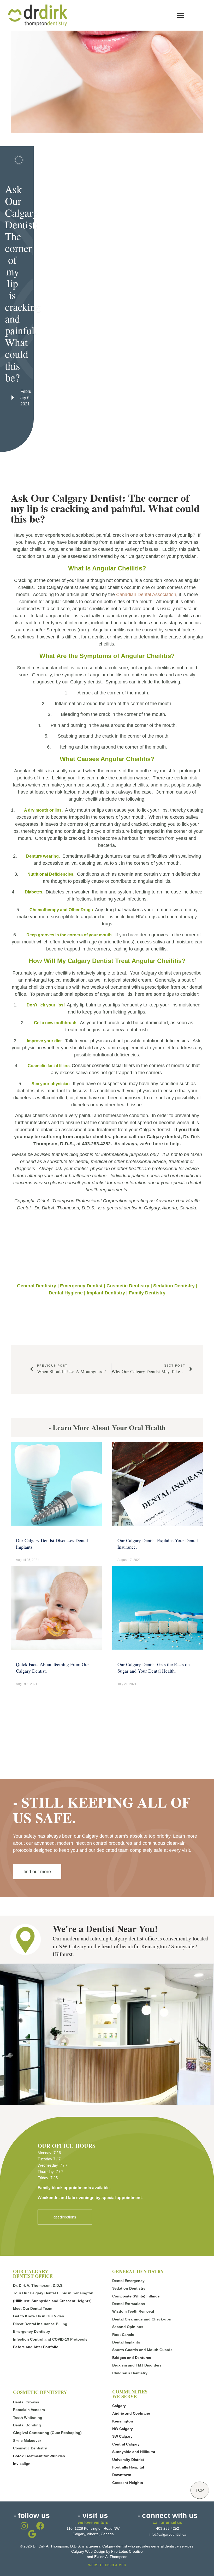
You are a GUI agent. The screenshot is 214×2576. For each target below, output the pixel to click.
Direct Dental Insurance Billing (40, 2324)
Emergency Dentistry (32, 2331)
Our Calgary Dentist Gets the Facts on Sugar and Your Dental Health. (154, 1668)
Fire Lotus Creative (127, 2551)
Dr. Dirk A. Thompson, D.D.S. (38, 2285)
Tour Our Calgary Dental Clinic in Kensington (53, 2293)
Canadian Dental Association (146, 595)
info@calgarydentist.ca (168, 2534)
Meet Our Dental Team (33, 2308)
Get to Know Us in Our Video (39, 2316)
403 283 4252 (168, 2528)
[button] (180, 15)
